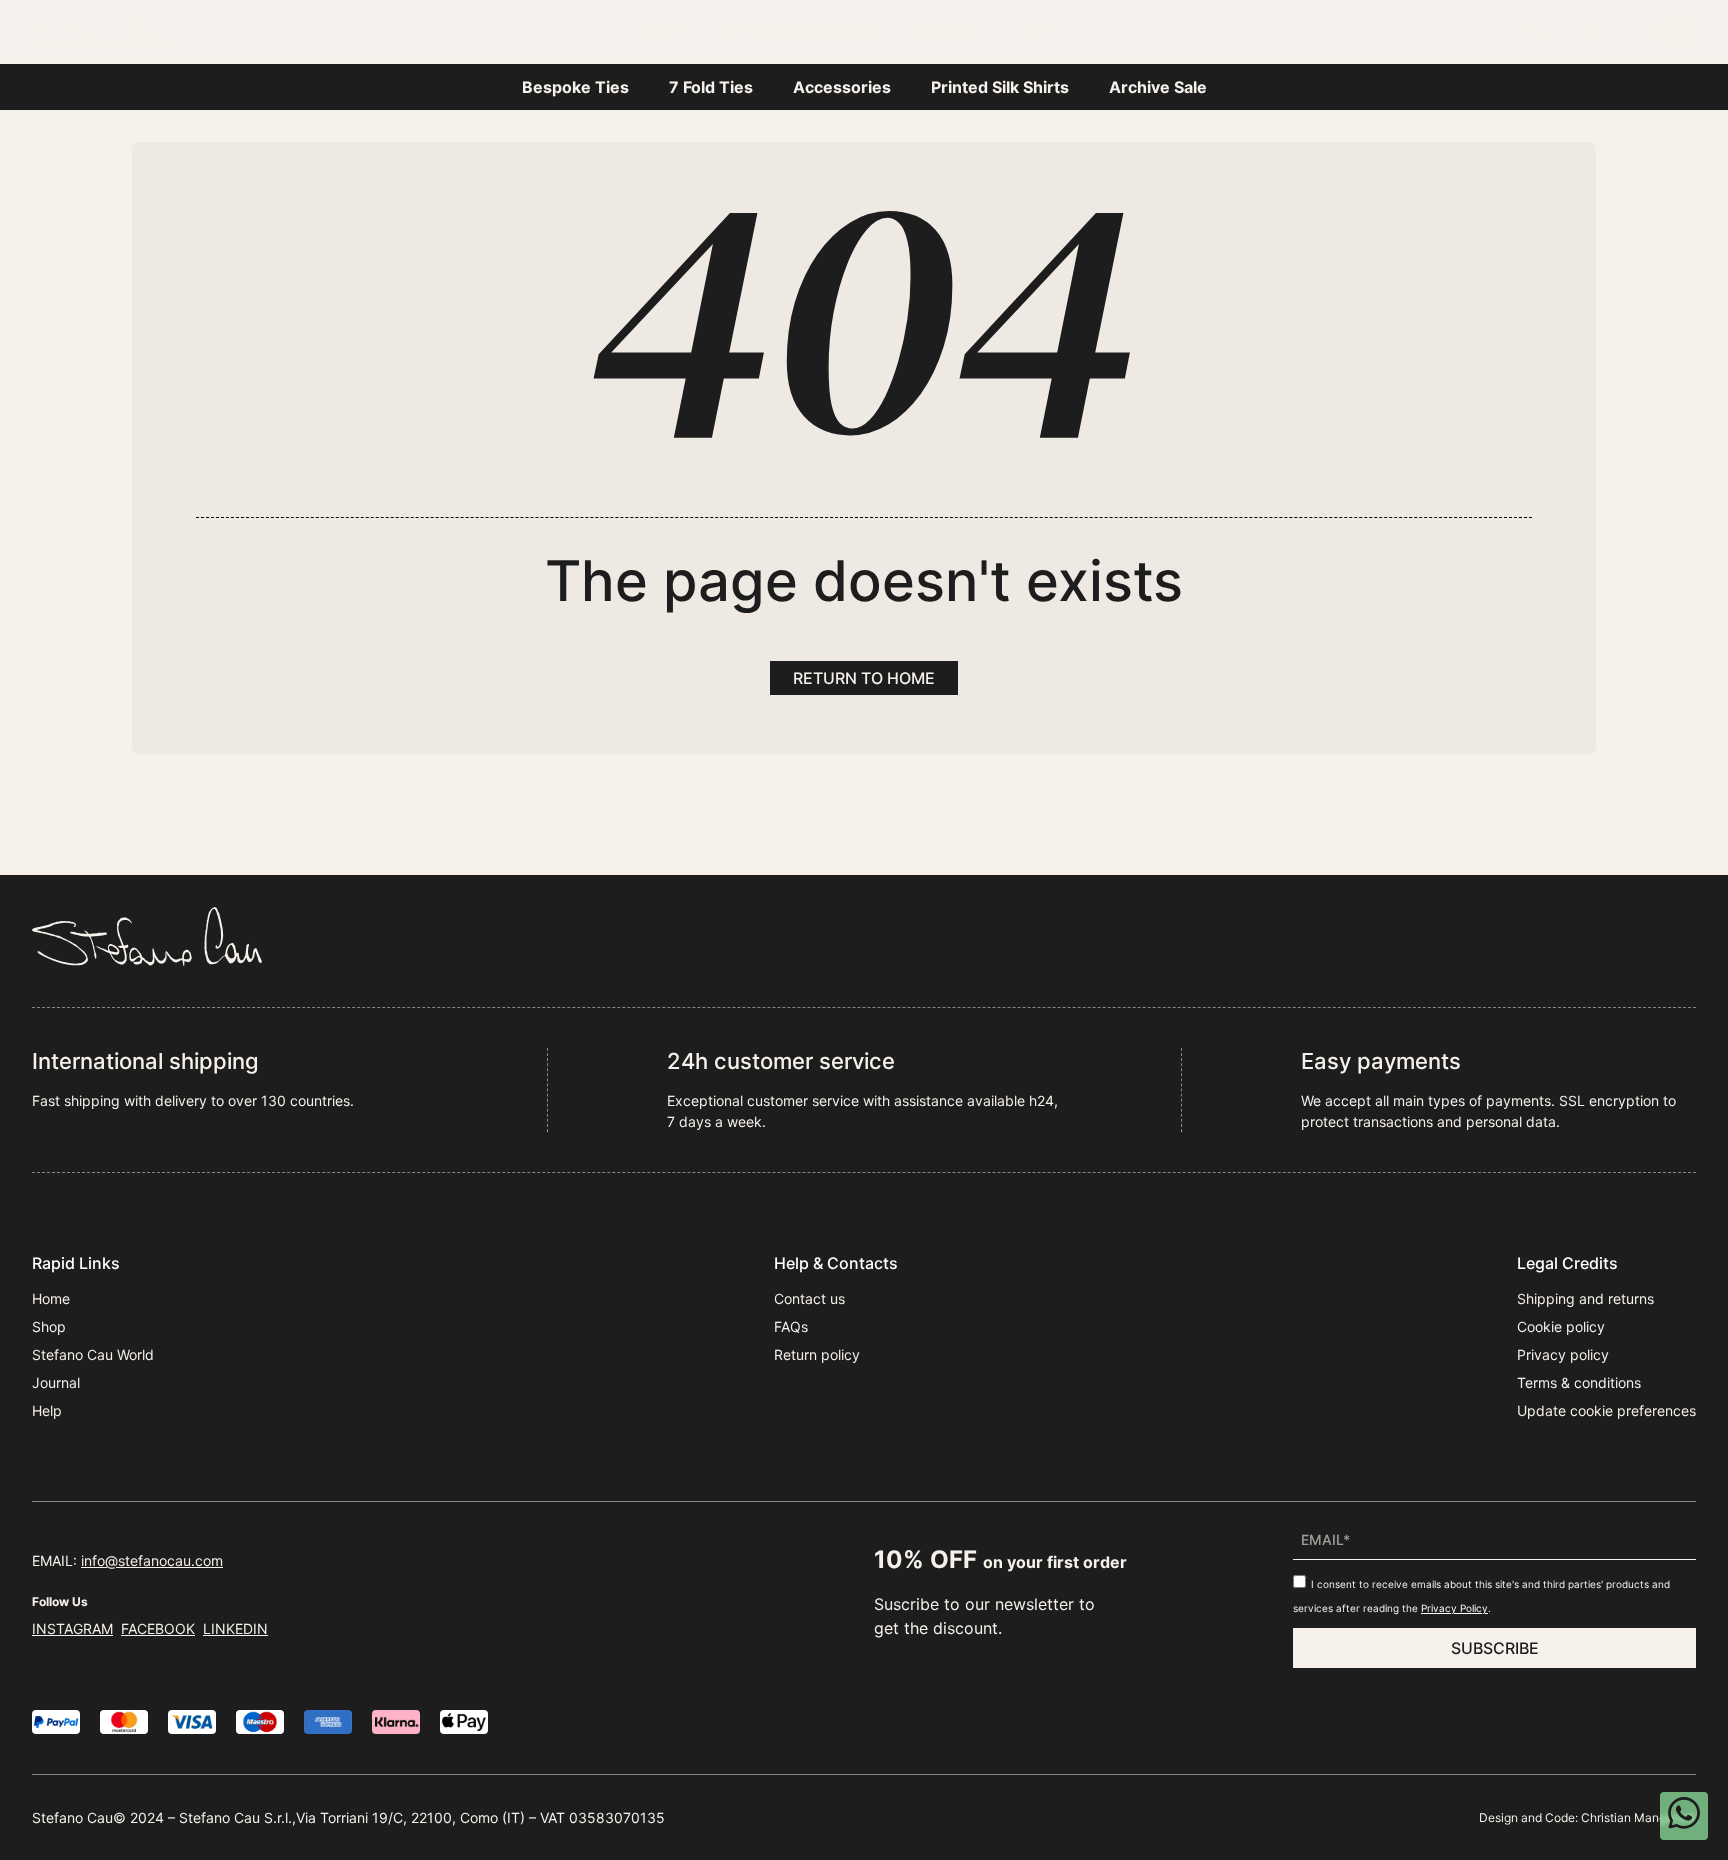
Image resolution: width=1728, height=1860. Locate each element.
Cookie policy (1561, 1326)
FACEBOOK (158, 1628)
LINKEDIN (235, 1628)
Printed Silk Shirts (1000, 87)
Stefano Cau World (797, 30)
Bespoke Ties (575, 87)
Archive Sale (1158, 87)
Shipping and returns (1585, 1298)
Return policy (817, 1354)
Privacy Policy (1454, 1608)
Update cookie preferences (1606, 1410)
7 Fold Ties (711, 87)
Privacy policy (1563, 1354)
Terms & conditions (1579, 1382)
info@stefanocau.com (152, 1560)
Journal (946, 30)
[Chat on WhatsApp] (1684, 1816)
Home (659, 30)
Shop (49, 1326)
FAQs (791, 1326)
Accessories (842, 87)
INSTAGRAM (72, 1628)
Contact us (809, 1298)
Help (1037, 30)
